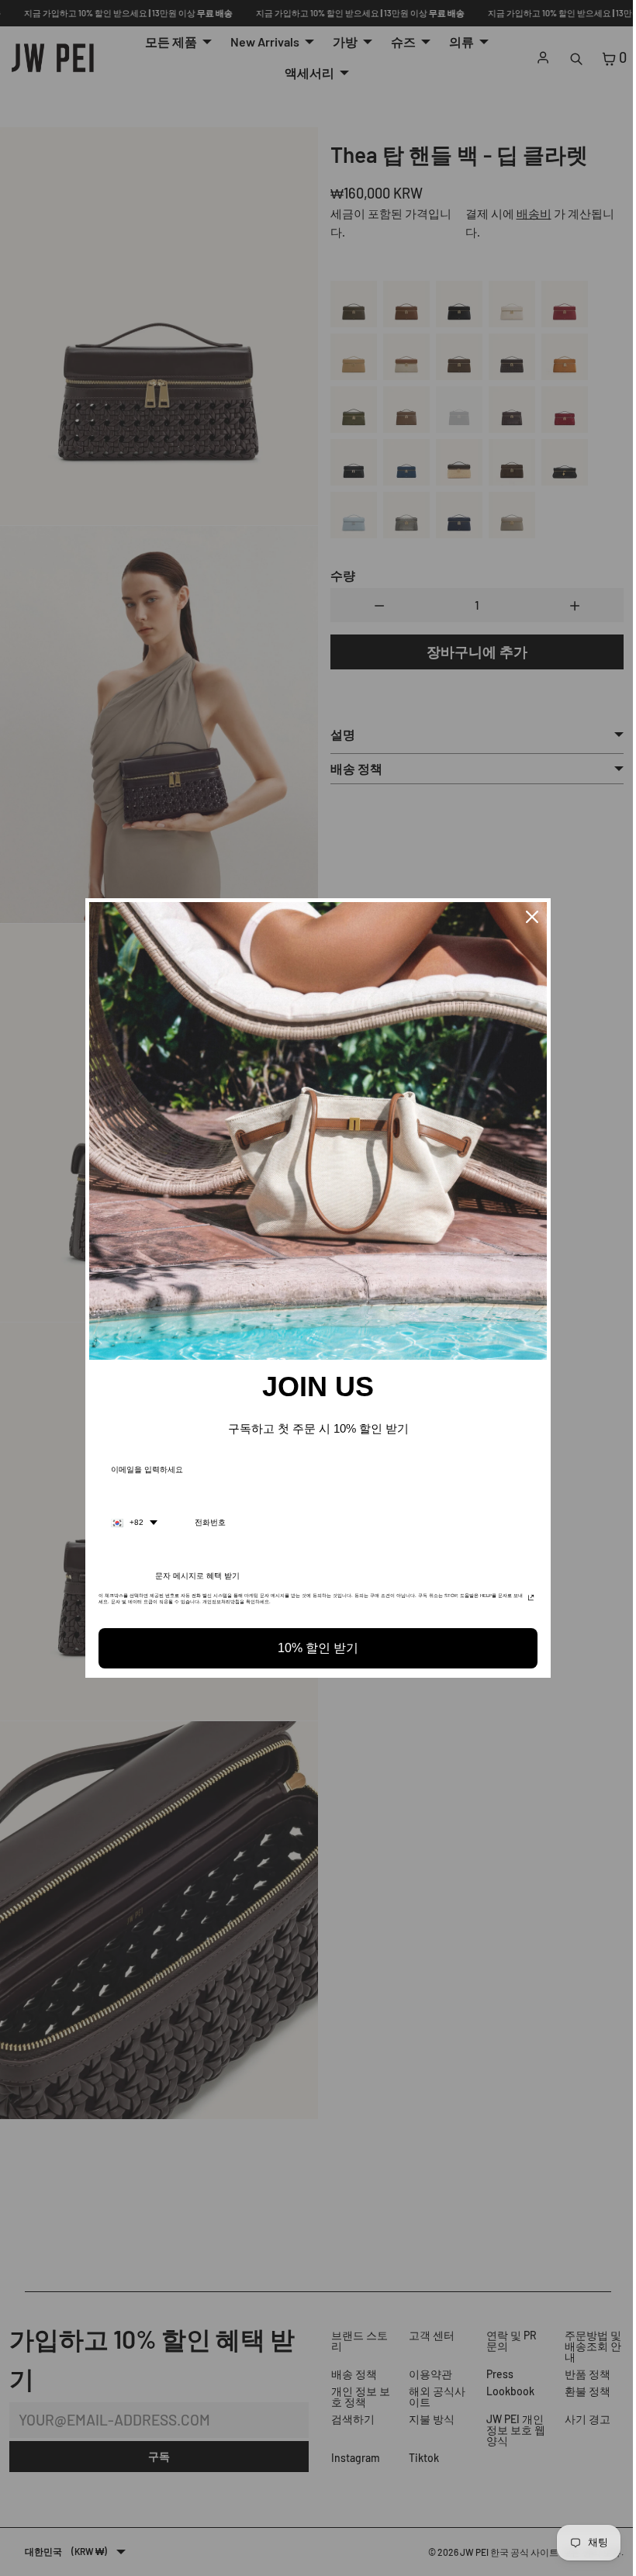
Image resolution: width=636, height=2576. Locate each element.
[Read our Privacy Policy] (527, 1600)
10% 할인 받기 (314, 1648)
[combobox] (130, 1523)
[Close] (528, 917)
